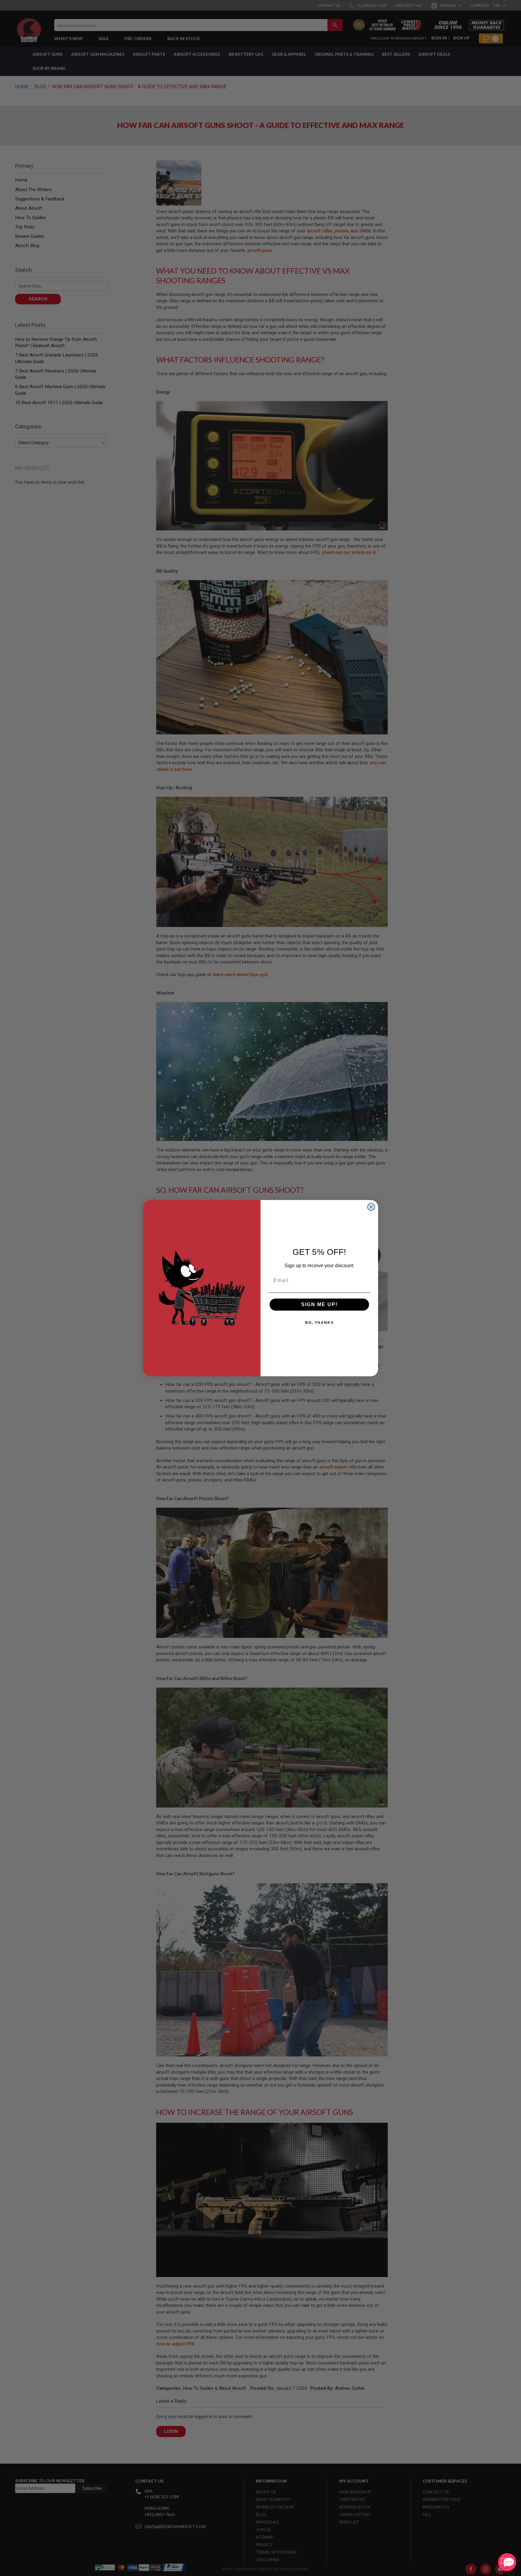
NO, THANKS (319, 1323)
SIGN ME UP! (319, 1304)
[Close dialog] (371, 1207)
